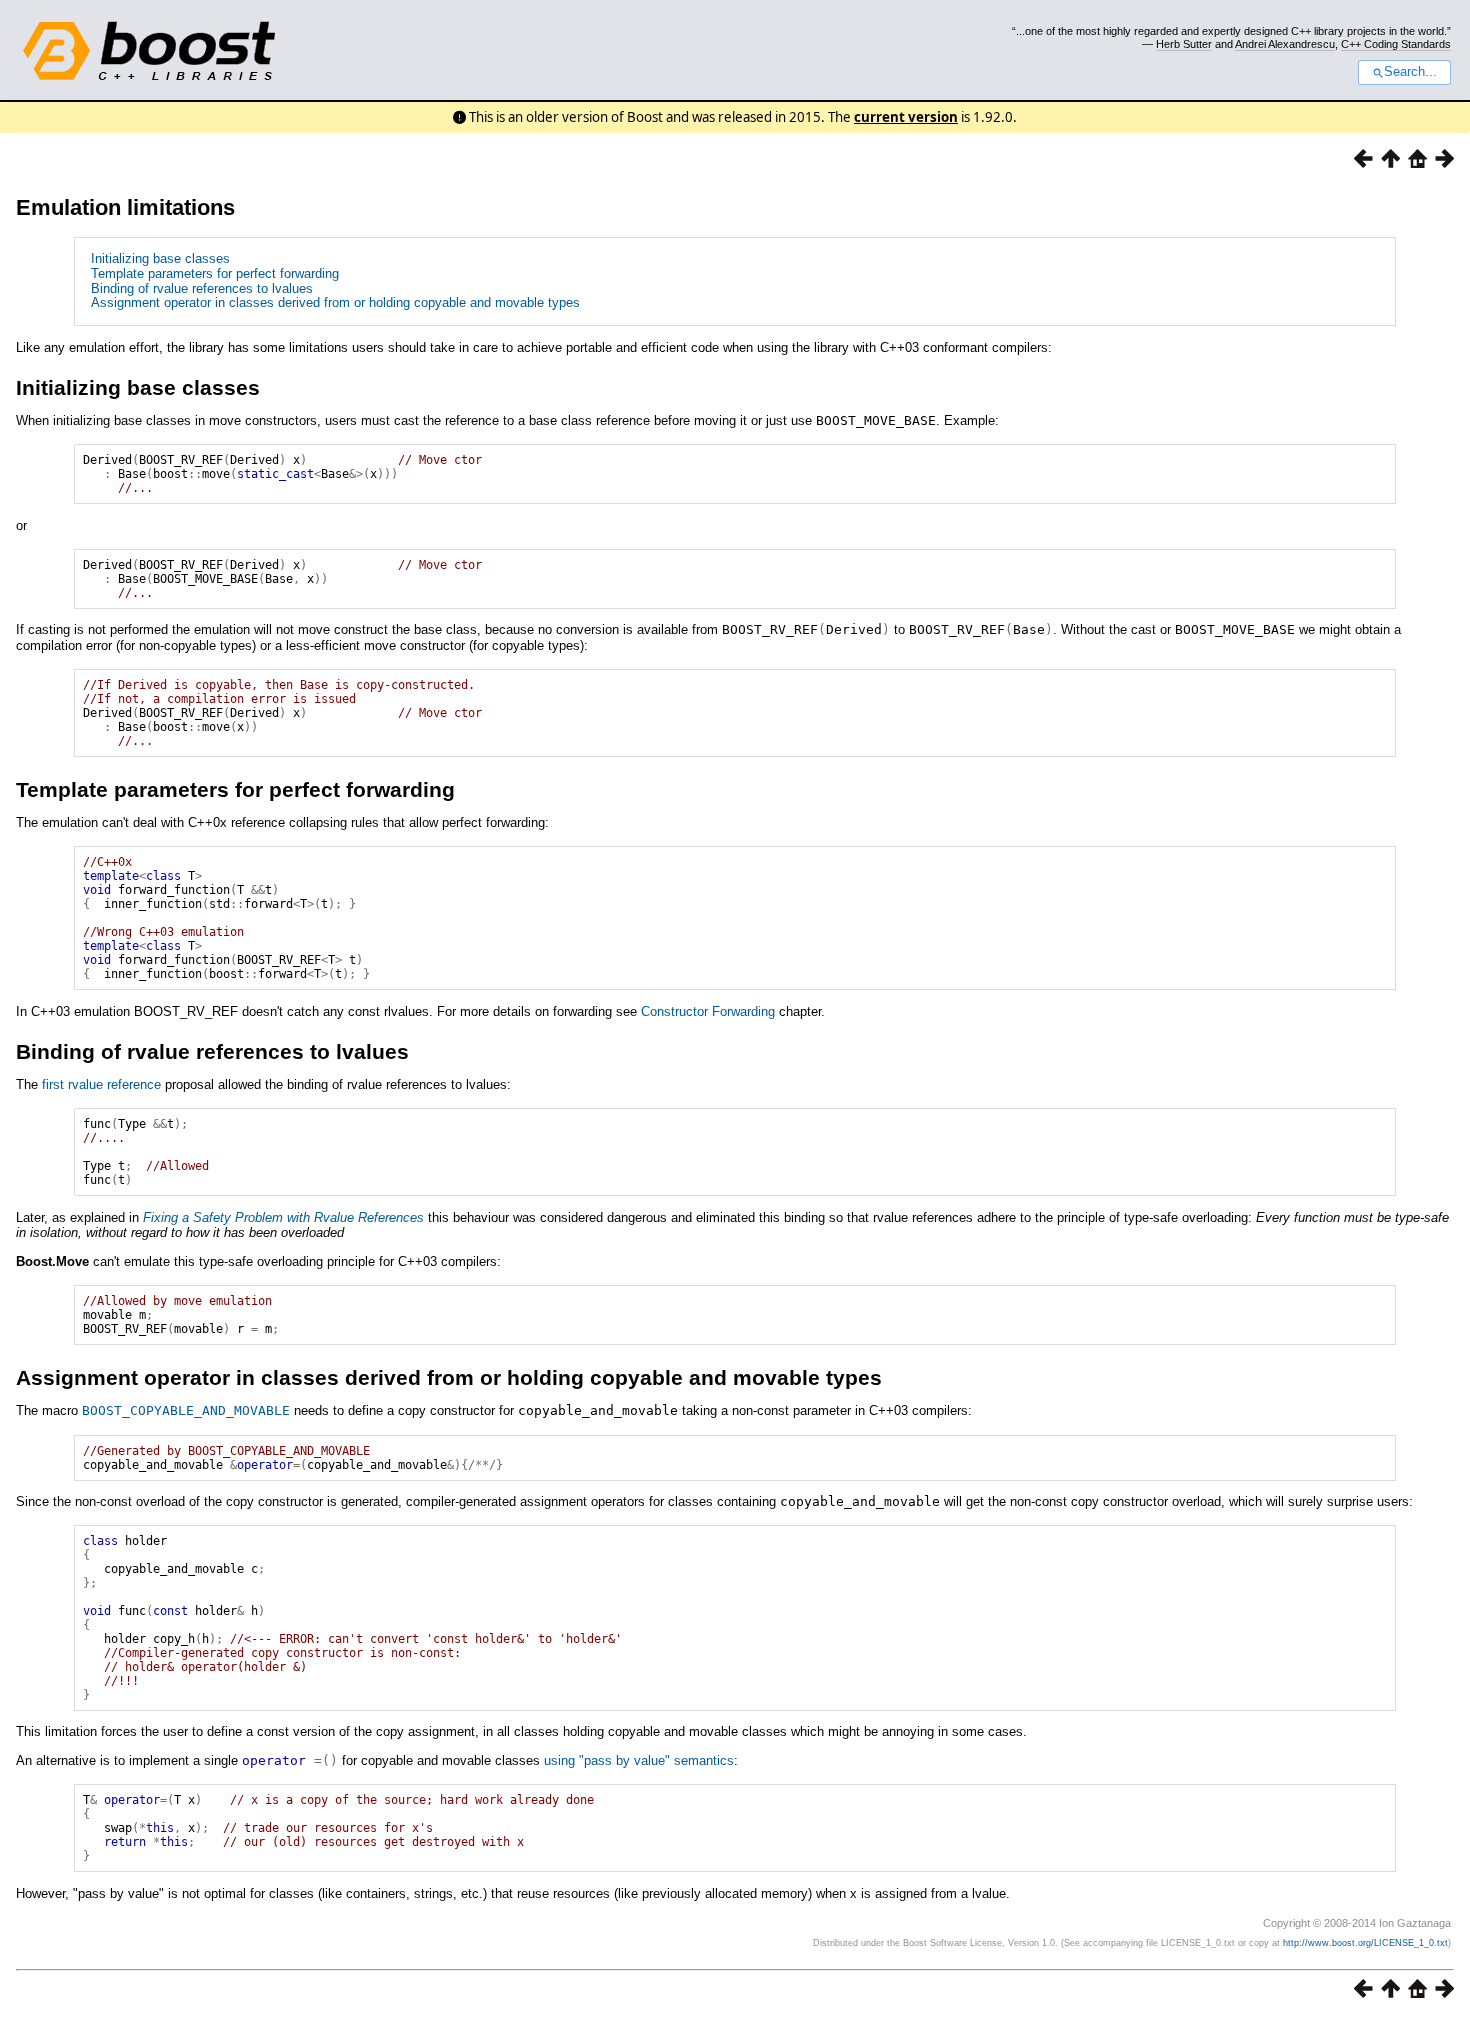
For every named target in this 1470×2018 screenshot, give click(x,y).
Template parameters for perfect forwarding (215, 273)
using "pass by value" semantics (639, 1760)
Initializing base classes (160, 258)
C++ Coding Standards (1396, 44)
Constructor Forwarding (708, 1011)
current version (906, 117)
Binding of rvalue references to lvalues (202, 288)
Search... (1410, 72)
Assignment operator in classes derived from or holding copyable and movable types (335, 302)
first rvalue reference (101, 1084)
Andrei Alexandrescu (1285, 44)
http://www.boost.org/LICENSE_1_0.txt (1365, 1943)
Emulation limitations (125, 207)
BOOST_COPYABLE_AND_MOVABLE (186, 1410)
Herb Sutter (1184, 44)
